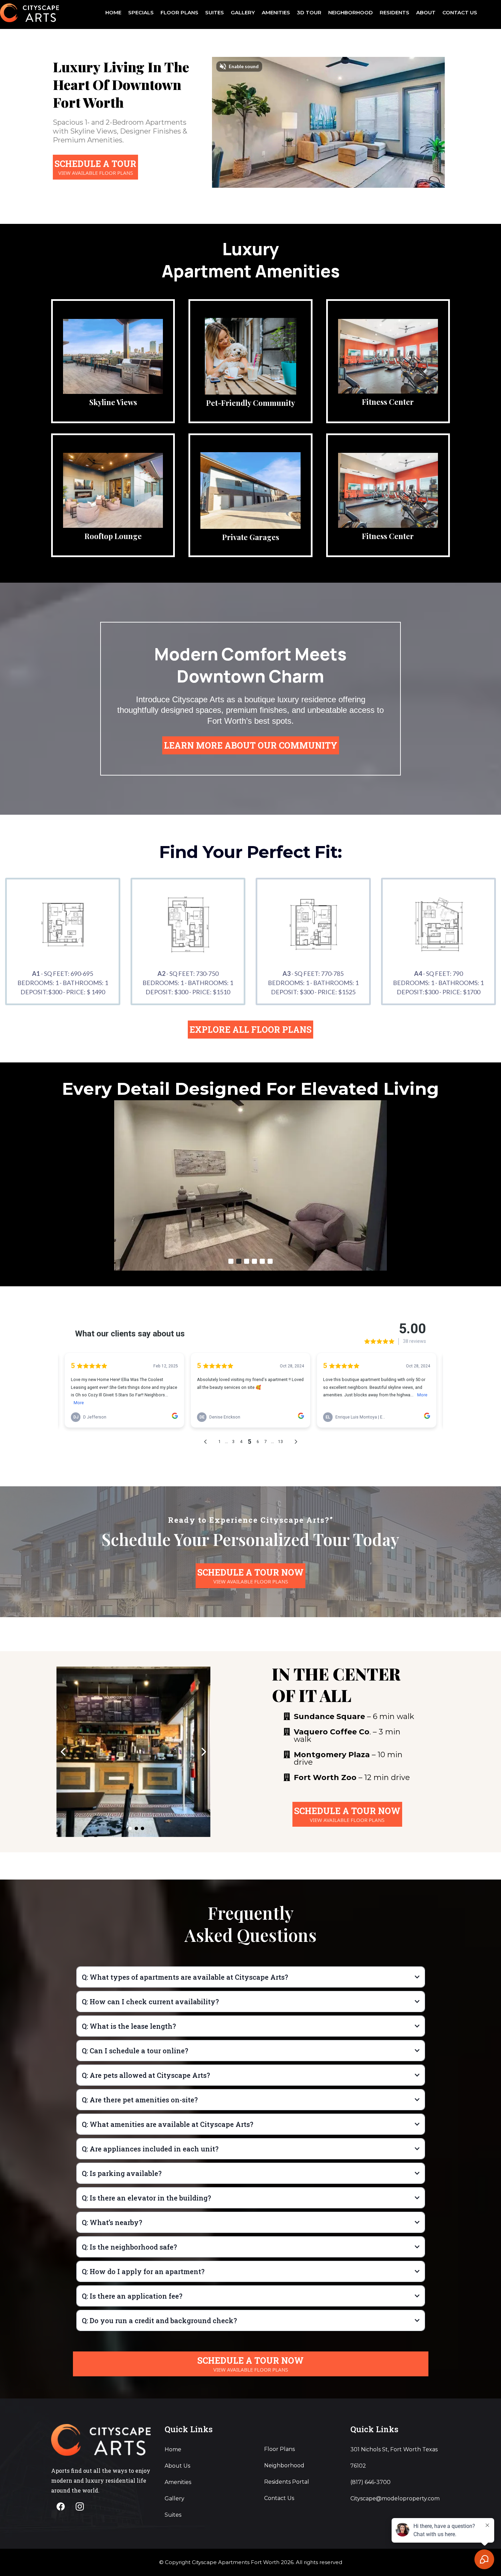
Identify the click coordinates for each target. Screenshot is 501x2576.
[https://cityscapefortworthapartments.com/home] (29, 12)
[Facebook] (61, 2506)
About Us (177, 2466)
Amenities (178, 2482)
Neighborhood (284, 2465)
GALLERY (243, 12)
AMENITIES (276, 12)
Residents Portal (287, 2482)
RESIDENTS (394, 12)
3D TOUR (309, 12)
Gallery (174, 2498)
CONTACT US (460, 12)
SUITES (215, 12)
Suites (173, 2515)
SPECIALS (141, 12)
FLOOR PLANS (179, 12)
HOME (113, 12)
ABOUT (426, 12)
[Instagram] (80, 2506)
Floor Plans (279, 2449)
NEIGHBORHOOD (351, 12)
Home (173, 2449)
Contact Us (279, 2498)
